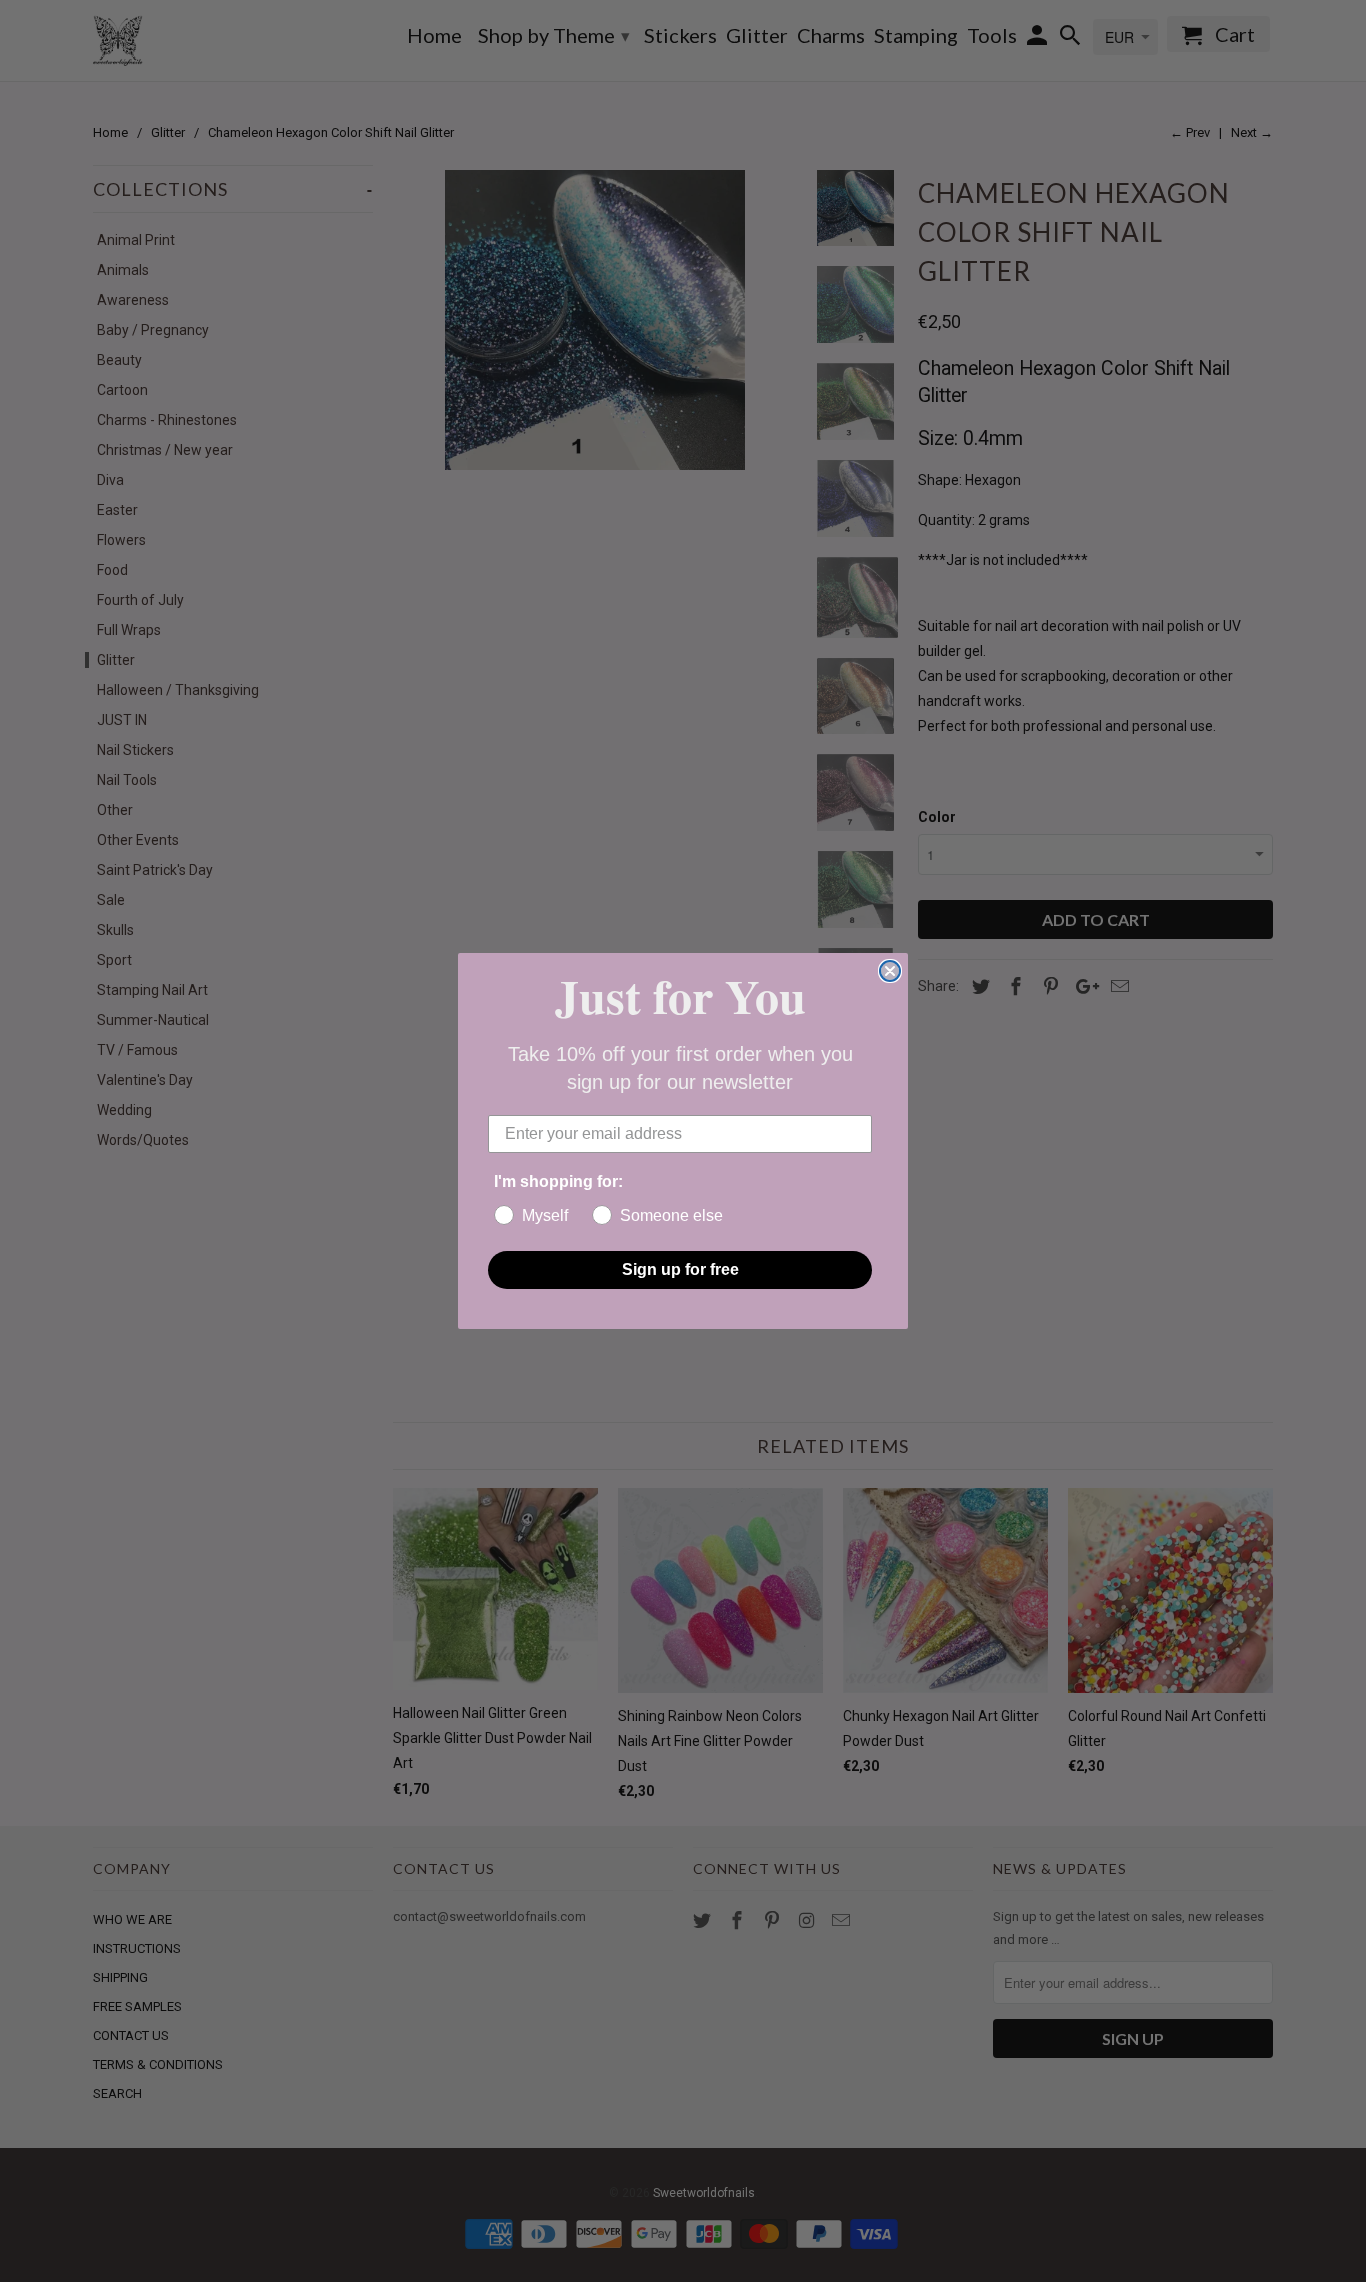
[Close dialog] (890, 971)
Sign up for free (680, 1269)
